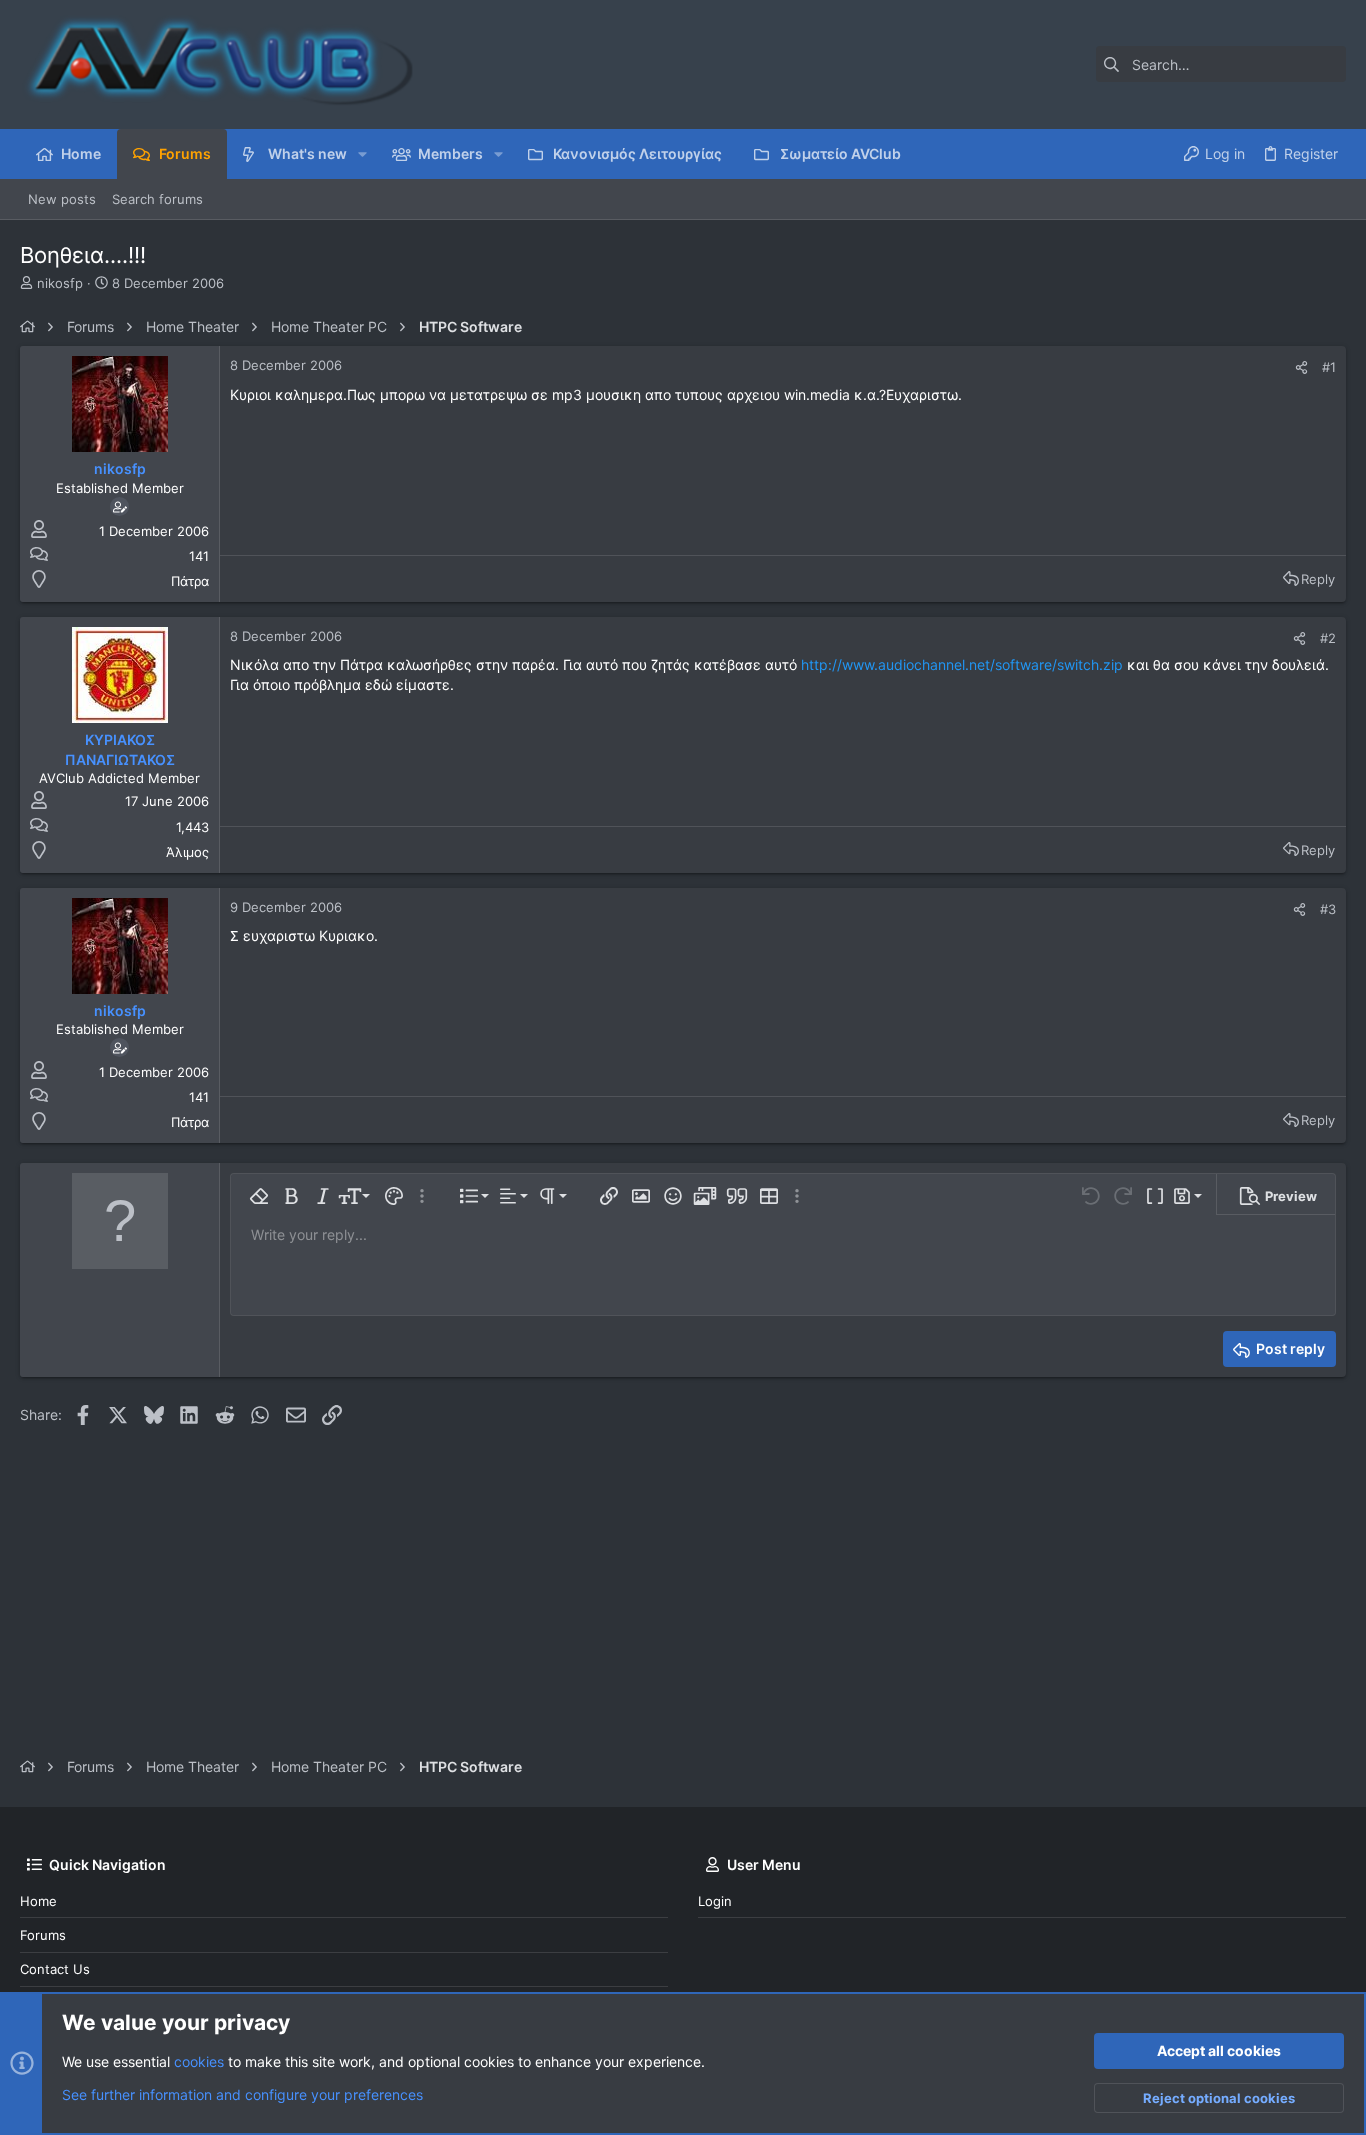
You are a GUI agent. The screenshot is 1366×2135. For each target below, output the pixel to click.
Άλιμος (187, 852)
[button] (362, 154)
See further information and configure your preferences (242, 2094)
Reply (1318, 579)
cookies (199, 2061)
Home (38, 1901)
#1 (1329, 367)
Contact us (55, 1969)
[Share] (1301, 367)
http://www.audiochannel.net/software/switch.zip (962, 664)
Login (715, 1901)
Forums (43, 1935)
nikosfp (60, 283)
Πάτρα (190, 581)
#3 (1328, 909)
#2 (1328, 638)
